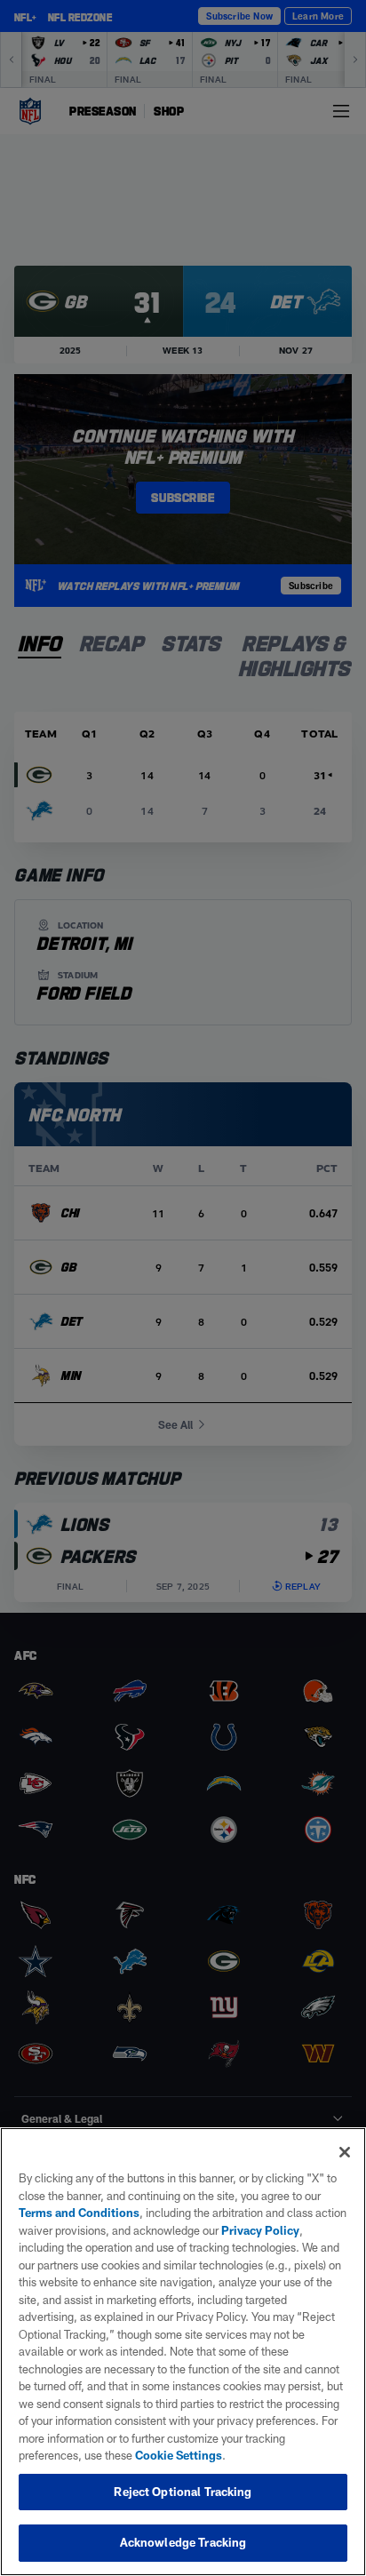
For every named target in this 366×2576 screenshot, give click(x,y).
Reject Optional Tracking (183, 2492)
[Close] (345, 2152)
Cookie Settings (179, 2455)
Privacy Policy (260, 2230)
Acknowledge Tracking (183, 2542)
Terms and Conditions (79, 2213)
